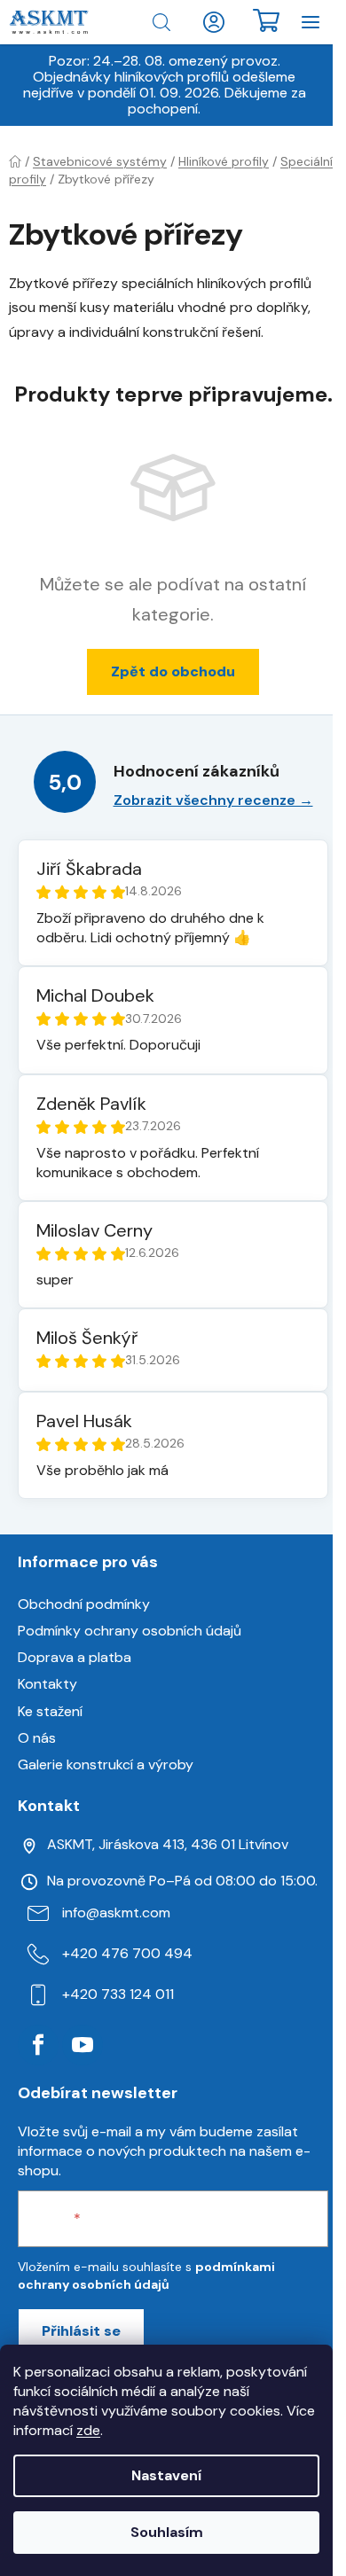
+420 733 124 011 (118, 1994)
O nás (37, 1738)
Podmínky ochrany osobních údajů (130, 1631)
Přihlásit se (81, 2331)
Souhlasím (167, 2532)
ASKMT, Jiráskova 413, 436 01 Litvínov (168, 1844)
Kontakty (47, 1684)
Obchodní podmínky (84, 1604)
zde (88, 2430)
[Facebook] (38, 2045)
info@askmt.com (116, 1912)
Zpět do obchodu (173, 671)
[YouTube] (83, 2045)
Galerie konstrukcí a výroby (106, 1764)
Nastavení (166, 2475)
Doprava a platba (75, 1657)
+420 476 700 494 (127, 1953)
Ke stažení (50, 1711)
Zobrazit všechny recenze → (213, 800)
